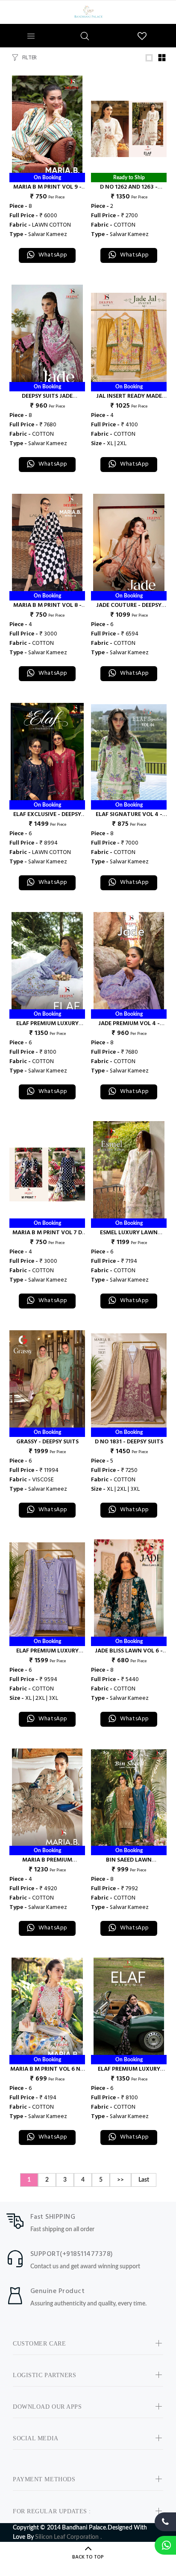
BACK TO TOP (88, 2557)
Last (144, 2180)
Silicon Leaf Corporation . (68, 2537)
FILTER (29, 58)
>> (120, 2180)
